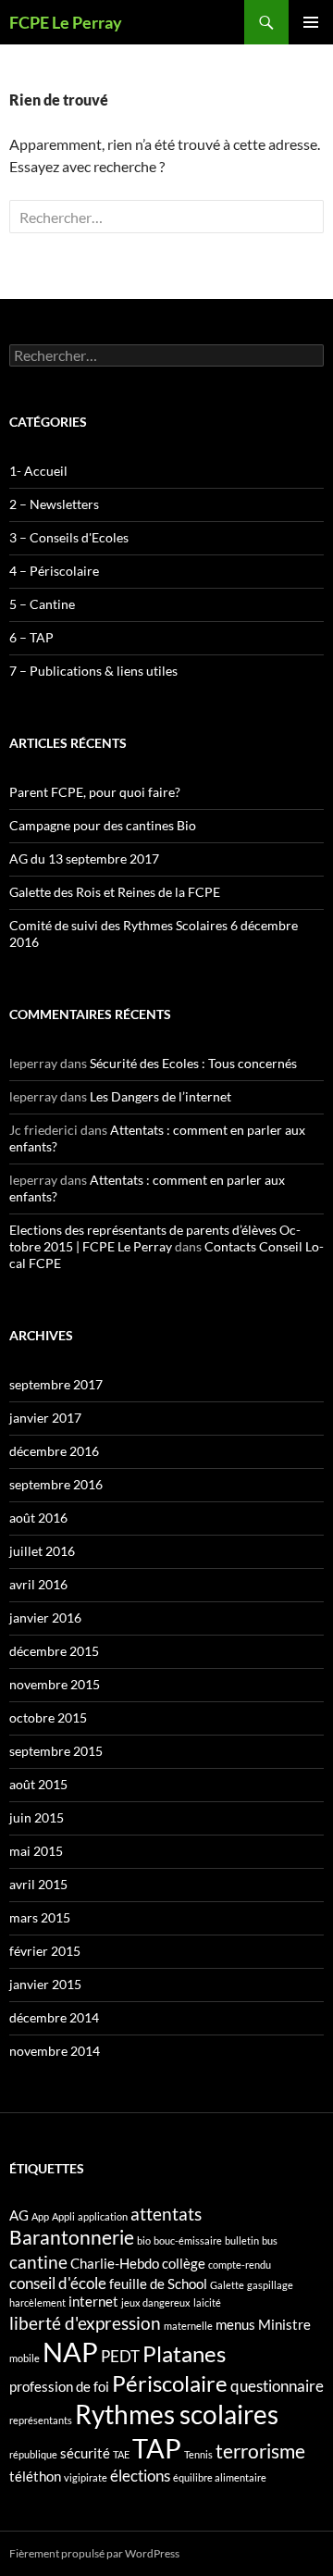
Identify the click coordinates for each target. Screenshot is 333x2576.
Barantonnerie (72, 2237)
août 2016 (38, 1518)
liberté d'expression (85, 2323)
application (103, 2216)
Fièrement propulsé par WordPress (94, 2553)
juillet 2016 (42, 1551)
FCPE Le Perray (66, 22)
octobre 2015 (48, 1717)
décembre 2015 (54, 1651)
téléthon (35, 2476)
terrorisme (260, 2451)
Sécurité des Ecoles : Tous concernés (193, 1063)
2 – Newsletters (54, 504)
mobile (25, 2358)
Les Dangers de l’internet (160, 1096)
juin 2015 (37, 1817)
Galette (227, 2285)
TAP (157, 2448)
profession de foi (59, 2387)
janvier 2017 (45, 1418)
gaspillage (270, 2285)
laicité (207, 2302)
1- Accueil (38, 471)
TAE (121, 2454)
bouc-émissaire (188, 2240)
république (33, 2454)
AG (19, 2215)
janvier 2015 (45, 1984)
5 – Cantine (42, 604)
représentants (41, 2420)
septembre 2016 (56, 1484)
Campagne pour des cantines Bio (103, 825)
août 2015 (38, 1784)
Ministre (284, 2325)
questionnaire (277, 2386)
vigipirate (86, 2477)
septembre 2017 (56, 1384)
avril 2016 (38, 1584)
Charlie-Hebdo (115, 2264)
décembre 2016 (54, 1451)
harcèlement (37, 2302)
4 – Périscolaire (54, 571)
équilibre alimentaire (220, 2477)
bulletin (242, 2240)
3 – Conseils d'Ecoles (69, 537)
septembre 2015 (56, 1751)
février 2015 (45, 1951)
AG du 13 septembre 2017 (84, 859)
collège (184, 2264)
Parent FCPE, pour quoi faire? (95, 792)
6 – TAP (31, 637)
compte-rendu (240, 2265)
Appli (63, 2216)
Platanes (184, 2353)
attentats (166, 2214)
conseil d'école (58, 2283)
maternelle (188, 2326)
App (40, 2216)
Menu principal (311, 22)
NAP (70, 2352)
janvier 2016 (45, 1618)
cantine (38, 2262)
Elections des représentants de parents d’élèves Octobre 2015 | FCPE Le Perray (155, 1238)
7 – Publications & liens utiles (93, 671)
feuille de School (158, 2284)
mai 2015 (36, 1851)
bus (270, 2240)
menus (235, 2325)
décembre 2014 (54, 2017)
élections (140, 2476)
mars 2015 (40, 1917)
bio (144, 2240)
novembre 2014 (55, 2051)
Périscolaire (170, 2383)
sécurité (85, 2453)
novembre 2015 (55, 1684)
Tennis (198, 2454)
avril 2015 (38, 1884)
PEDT (120, 2356)
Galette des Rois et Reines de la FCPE (115, 892)
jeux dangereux (156, 2302)
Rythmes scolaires (177, 2414)
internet (93, 2302)
